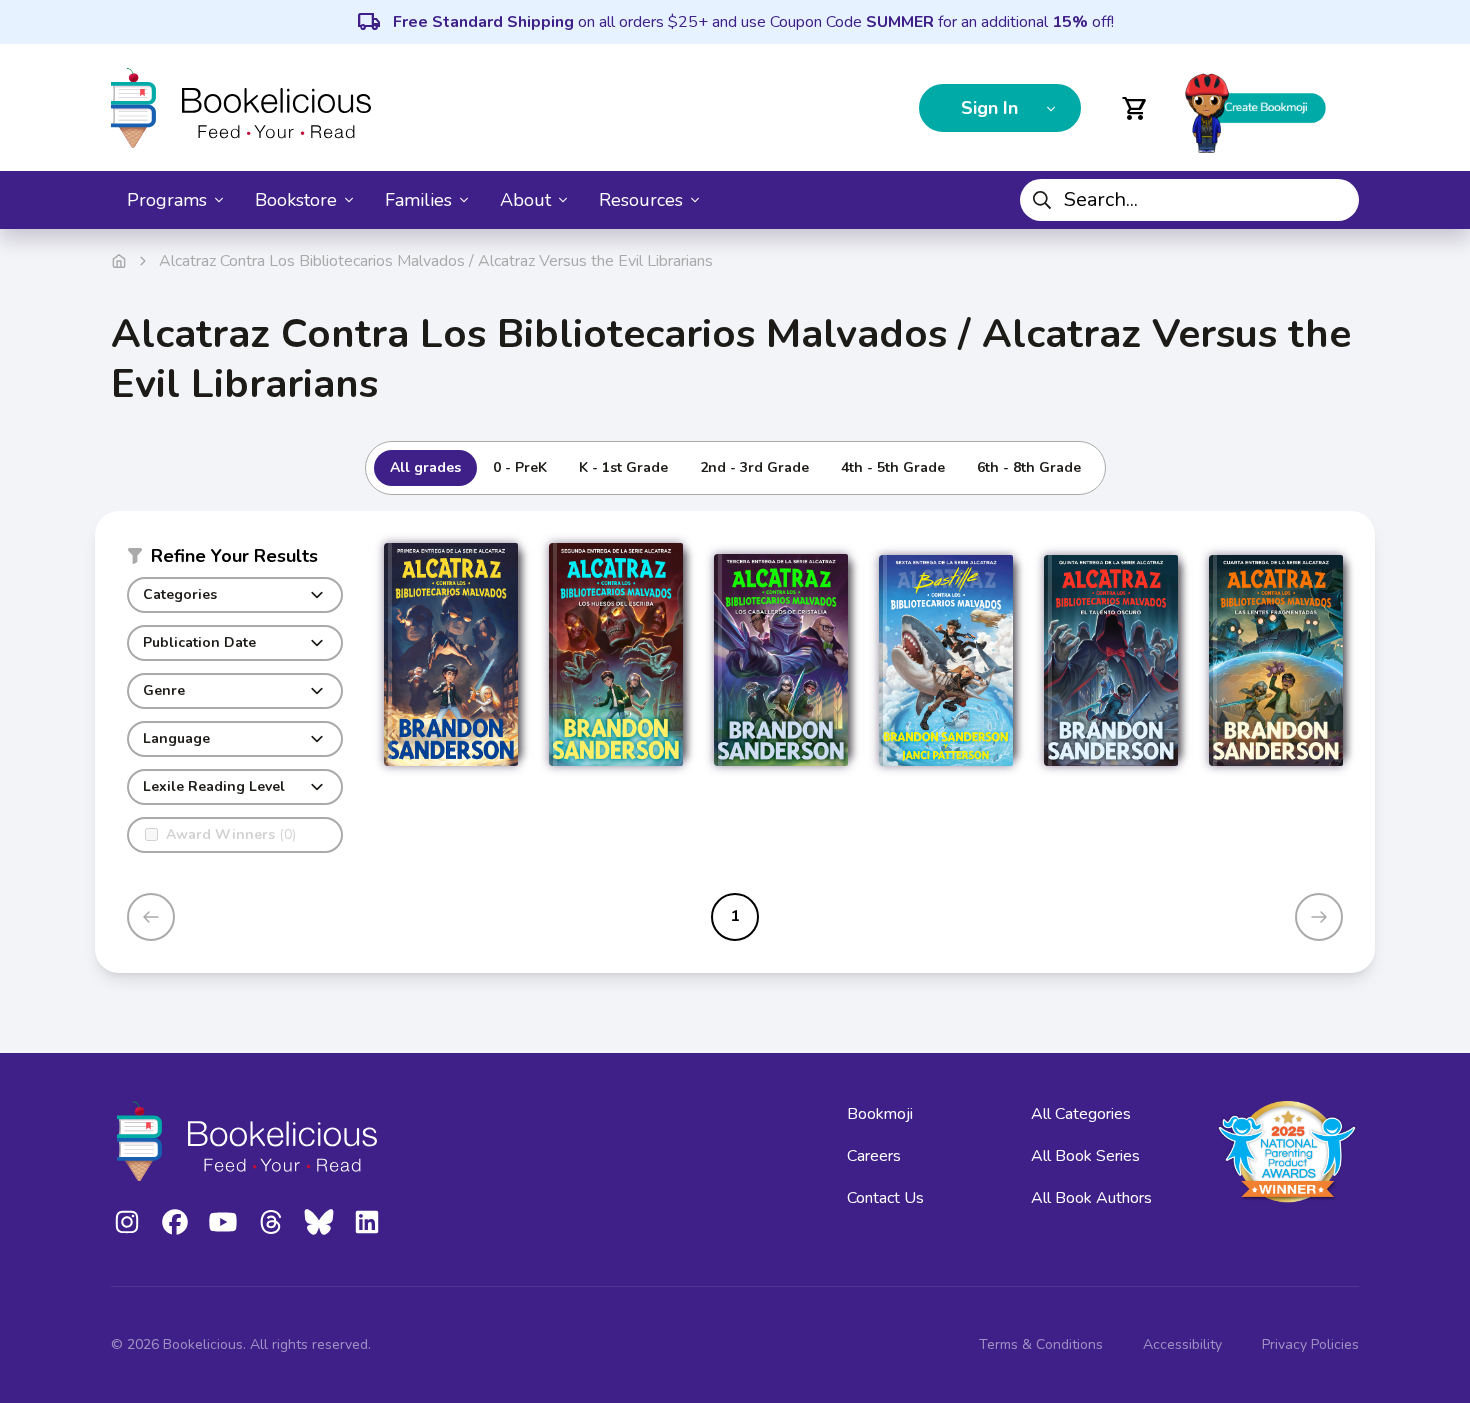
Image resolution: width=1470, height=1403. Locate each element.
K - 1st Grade (623, 467)
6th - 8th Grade (1029, 467)
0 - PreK (520, 467)
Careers (874, 1156)
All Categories (1081, 1114)
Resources (641, 200)
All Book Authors (1091, 1198)
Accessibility (1182, 1344)
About (525, 200)
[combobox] (1189, 200)
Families (418, 200)
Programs (167, 200)
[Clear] (1336, 200)
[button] (235, 560)
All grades (425, 467)
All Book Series (1085, 1156)
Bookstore (296, 200)
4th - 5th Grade (893, 467)
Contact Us (885, 1198)
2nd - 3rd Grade (754, 467)
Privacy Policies (1310, 1344)
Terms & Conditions (1041, 1344)
